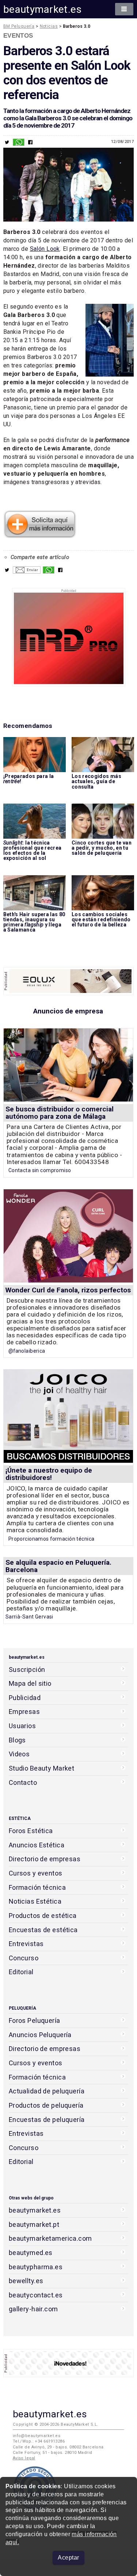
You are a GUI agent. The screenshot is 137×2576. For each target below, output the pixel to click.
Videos (19, 1754)
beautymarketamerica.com (50, 2238)
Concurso (24, 1958)
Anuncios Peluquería (40, 2035)
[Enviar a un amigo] (27, 572)
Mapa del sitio (30, 1683)
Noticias (49, 26)
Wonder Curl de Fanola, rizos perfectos (68, 1290)
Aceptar (68, 2558)
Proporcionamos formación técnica (52, 1539)
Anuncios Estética (37, 1845)
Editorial (21, 1972)
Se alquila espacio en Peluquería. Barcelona (58, 1566)
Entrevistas (26, 1944)
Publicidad (25, 1698)
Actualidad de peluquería (47, 2091)
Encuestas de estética (43, 1930)
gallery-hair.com (33, 2309)
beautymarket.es (43, 9)
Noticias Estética (35, 1901)
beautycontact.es (36, 2295)
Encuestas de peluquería (47, 2120)
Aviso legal (24, 2458)
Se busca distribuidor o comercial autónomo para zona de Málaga (60, 1113)
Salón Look (45, 249)
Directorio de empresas (45, 1859)
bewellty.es (26, 2281)
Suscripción (27, 1670)
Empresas (24, 1712)
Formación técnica (37, 1887)
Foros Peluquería (35, 2020)
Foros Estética (31, 1831)
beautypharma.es (36, 2267)
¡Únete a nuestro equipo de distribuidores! (49, 1474)
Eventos (18, 35)
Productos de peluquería (46, 2105)
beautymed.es (31, 2253)
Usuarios (22, 1726)
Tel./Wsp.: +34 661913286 (39, 2441)
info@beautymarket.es (37, 2436)
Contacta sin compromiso (40, 1170)
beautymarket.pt (34, 2224)
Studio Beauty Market (42, 1768)
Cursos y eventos (36, 1873)
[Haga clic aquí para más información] (40, 536)
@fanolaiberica (27, 1351)
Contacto (23, 1782)
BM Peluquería (19, 26)
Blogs (17, 1740)
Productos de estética (43, 1916)
